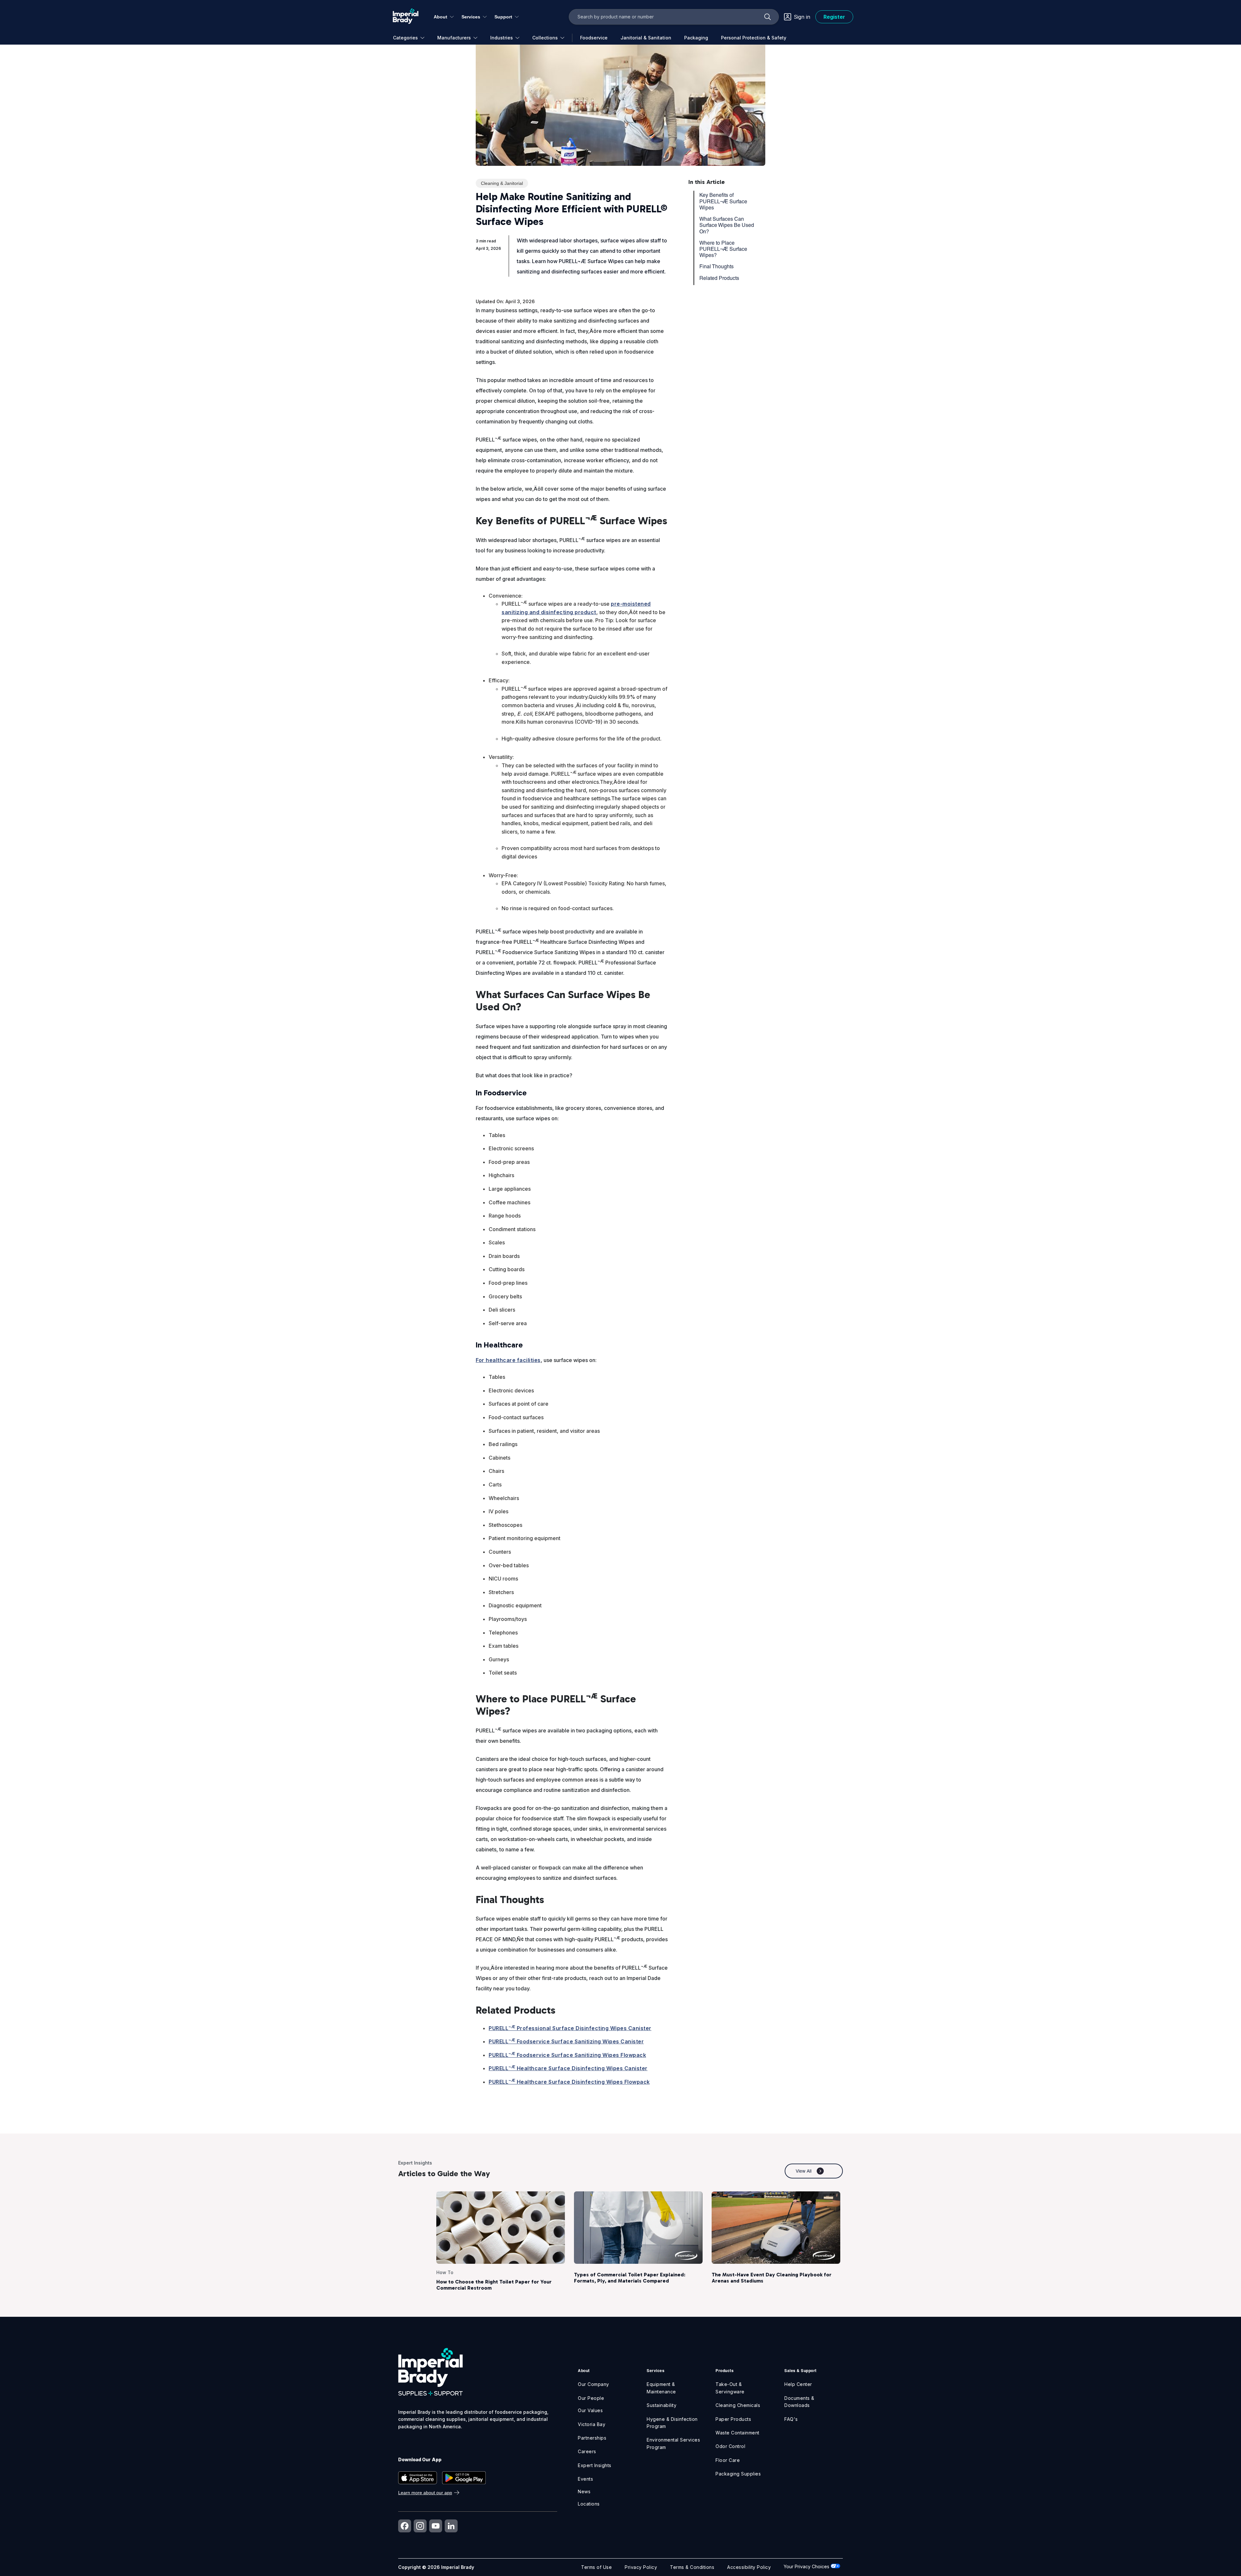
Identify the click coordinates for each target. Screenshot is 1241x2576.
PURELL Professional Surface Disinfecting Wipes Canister (570, 2028)
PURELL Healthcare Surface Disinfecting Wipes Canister (568, 2068)
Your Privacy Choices (807, 2566)
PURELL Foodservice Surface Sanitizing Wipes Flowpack (567, 2055)
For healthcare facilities (508, 1360)
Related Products (719, 278)
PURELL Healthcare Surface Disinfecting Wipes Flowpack (569, 2082)
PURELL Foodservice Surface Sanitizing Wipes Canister (566, 2041)
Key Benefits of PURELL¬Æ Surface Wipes (723, 201)
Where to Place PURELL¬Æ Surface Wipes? (723, 249)
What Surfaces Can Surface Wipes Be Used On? (727, 225)
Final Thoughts (716, 266)
